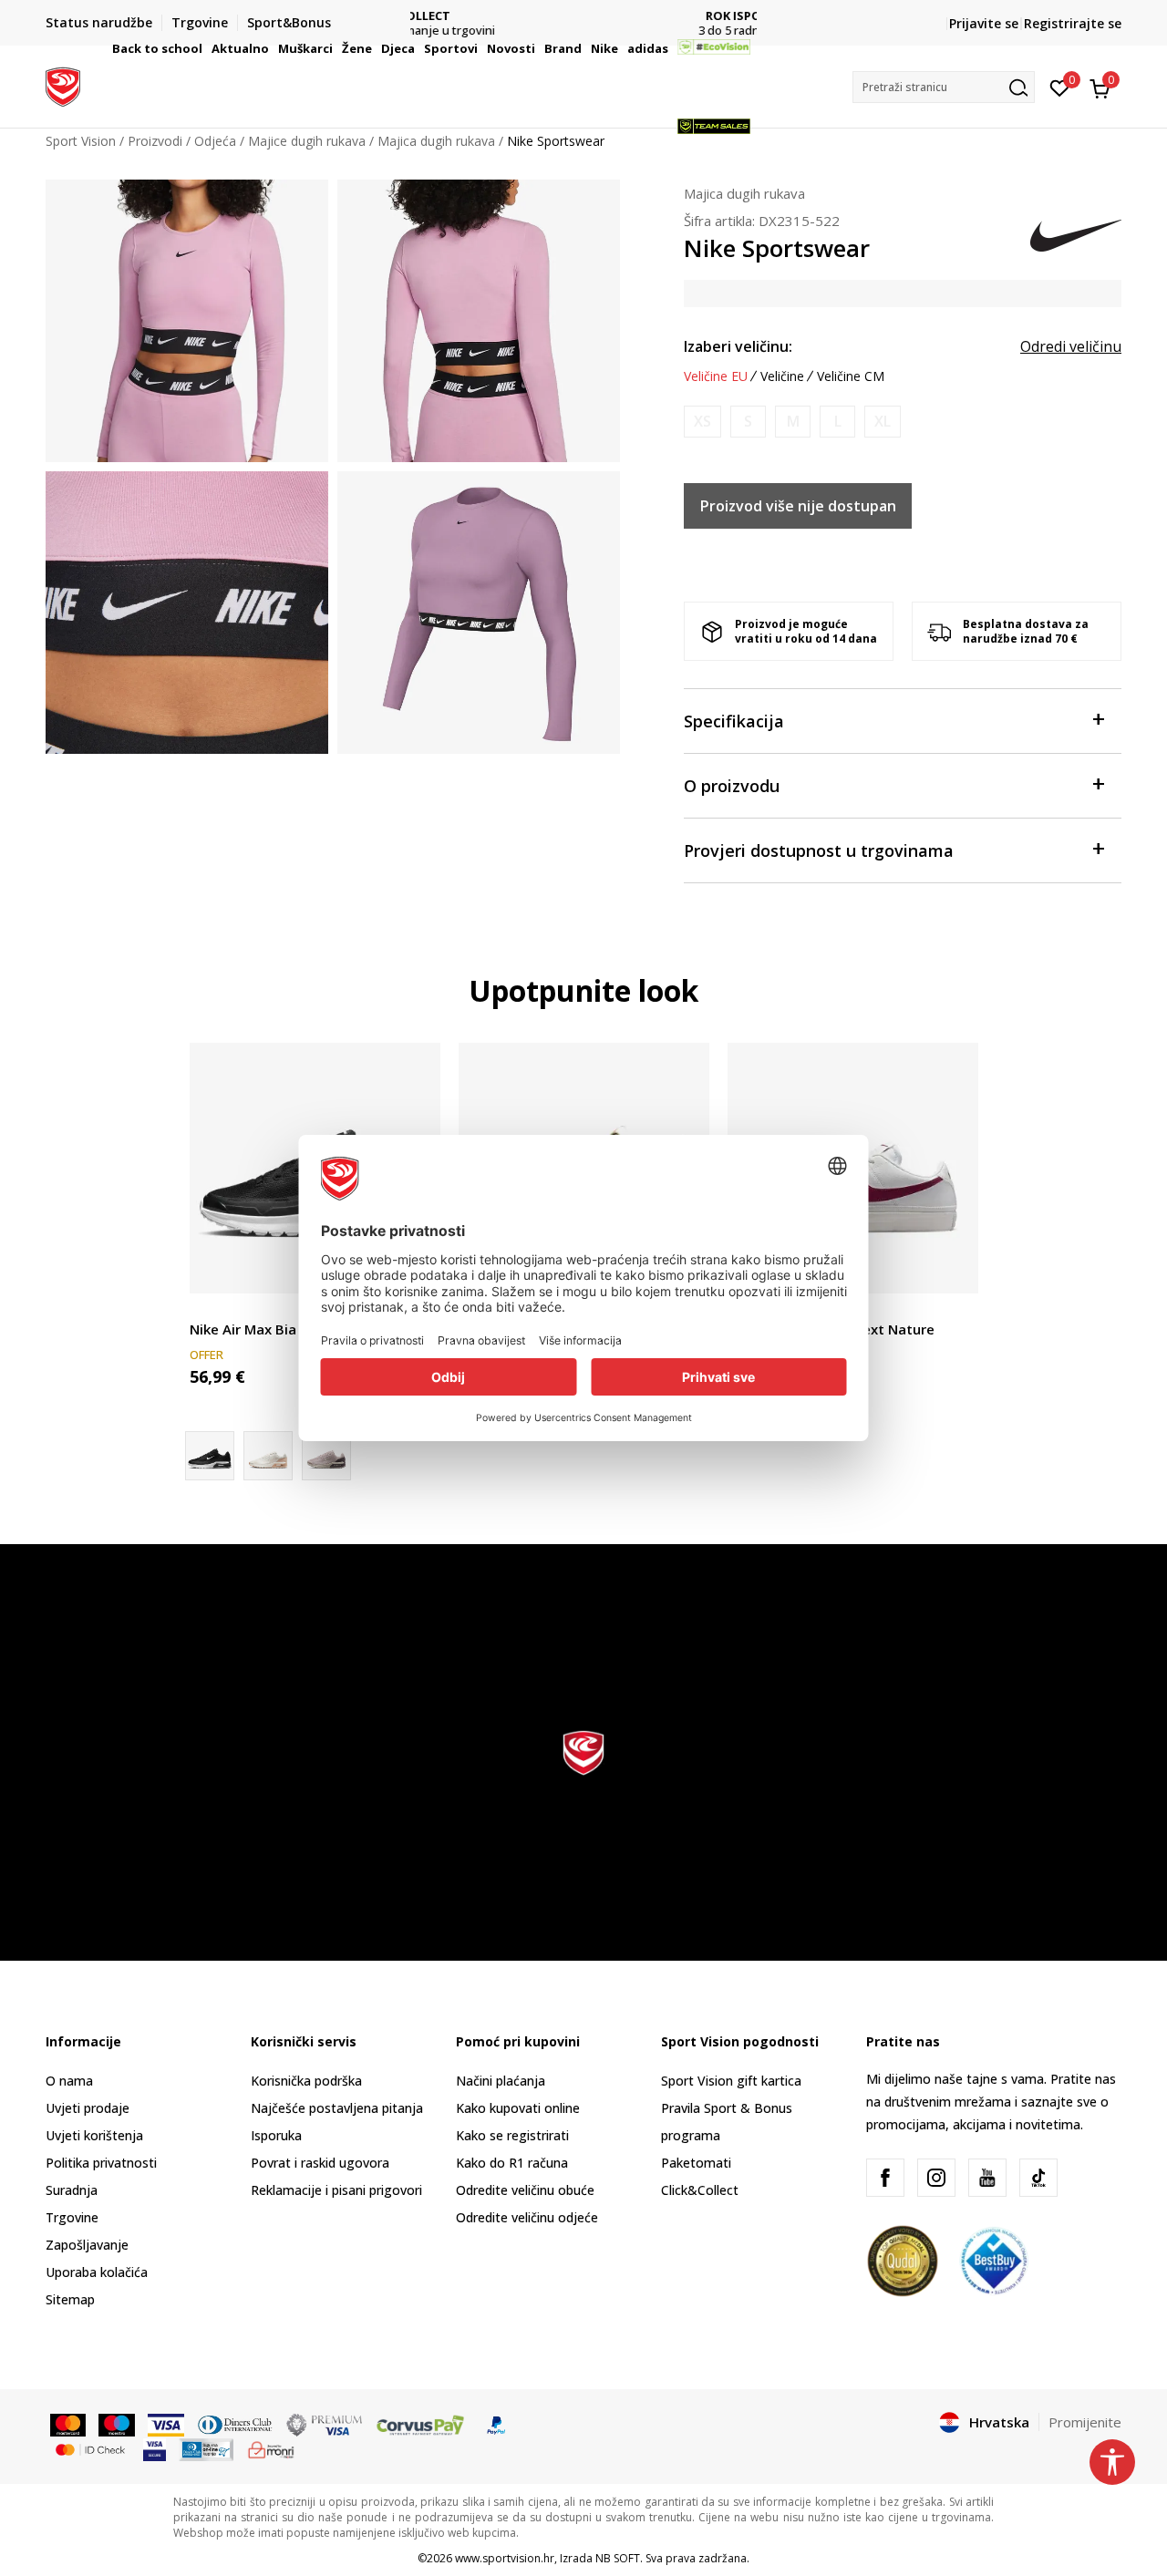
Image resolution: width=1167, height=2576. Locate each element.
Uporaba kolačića (97, 2272)
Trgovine (72, 2217)
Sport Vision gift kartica (731, 2081)
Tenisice (214, 1309)
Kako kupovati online (518, 2108)
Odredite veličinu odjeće (527, 2217)
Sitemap (70, 2299)
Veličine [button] (782, 376)
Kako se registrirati (512, 2135)
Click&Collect (700, 2190)
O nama (69, 2081)
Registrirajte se (1073, 23)
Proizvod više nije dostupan (798, 506)
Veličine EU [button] (716, 376)
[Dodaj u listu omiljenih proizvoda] (953, 1268)
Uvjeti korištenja (94, 2135)
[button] (205, 48)
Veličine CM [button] (851, 376)
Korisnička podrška (306, 2081)
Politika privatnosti (101, 2163)
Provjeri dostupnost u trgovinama (819, 850)
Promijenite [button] (1085, 2422)
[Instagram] (936, 2178)
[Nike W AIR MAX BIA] (268, 1456)
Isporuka (276, 2135)
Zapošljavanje (87, 2245)
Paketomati (696, 2163)
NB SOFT (618, 2558)
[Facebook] (885, 2178)
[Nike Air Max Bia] (326, 1456)
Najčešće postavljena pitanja (337, 2108)
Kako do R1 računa (512, 2163)
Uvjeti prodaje (88, 2108)
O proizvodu (732, 786)
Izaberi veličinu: (738, 346)
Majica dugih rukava (744, 193)
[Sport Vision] (63, 85)
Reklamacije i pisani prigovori (336, 2190)
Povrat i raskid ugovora (320, 2163)
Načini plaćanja (501, 2081)
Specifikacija (734, 721)
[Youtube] (987, 2178)
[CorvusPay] (420, 2424)
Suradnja (72, 2190)
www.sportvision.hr (505, 2558)
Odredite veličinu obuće (525, 2190)
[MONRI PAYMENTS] (271, 2448)
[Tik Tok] (1038, 2178)
